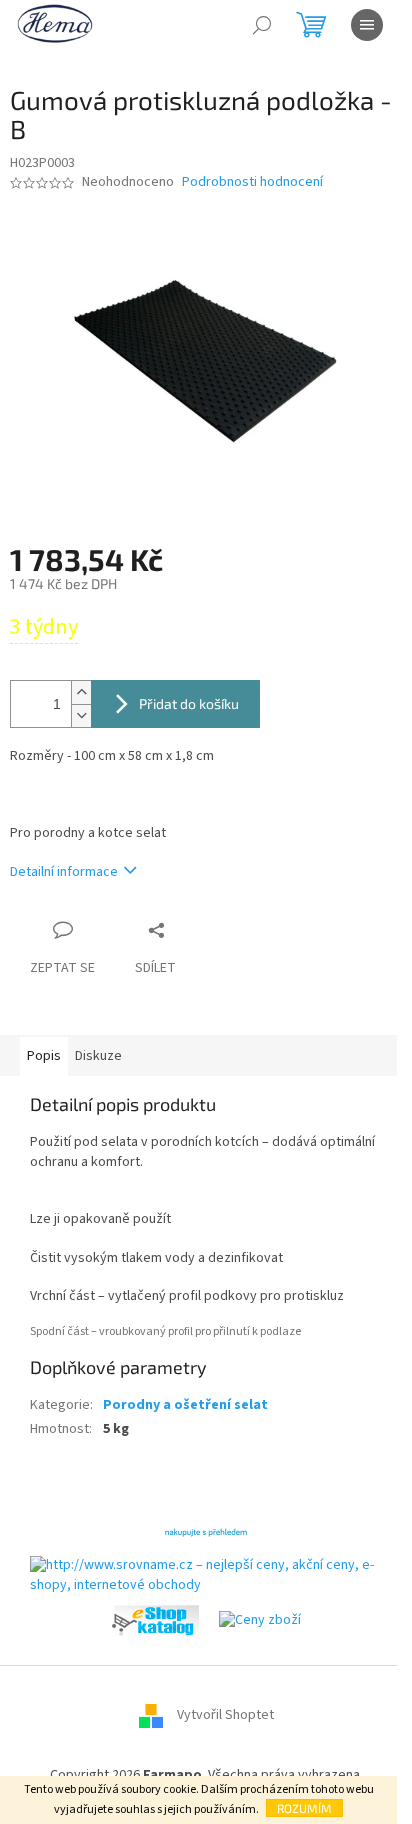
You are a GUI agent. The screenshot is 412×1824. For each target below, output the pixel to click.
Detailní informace (64, 872)
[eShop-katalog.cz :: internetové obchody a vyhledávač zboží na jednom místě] (155, 1620)
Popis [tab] (44, 1056)
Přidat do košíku (189, 703)
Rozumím (304, 1808)
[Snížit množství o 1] (81, 715)
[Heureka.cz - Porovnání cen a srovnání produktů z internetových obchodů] (206, 1531)
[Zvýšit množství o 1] (81, 692)
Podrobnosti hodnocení (252, 182)
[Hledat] (262, 25)
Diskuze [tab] (98, 1056)
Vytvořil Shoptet (225, 1716)
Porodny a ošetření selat (185, 1405)
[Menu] (367, 25)
